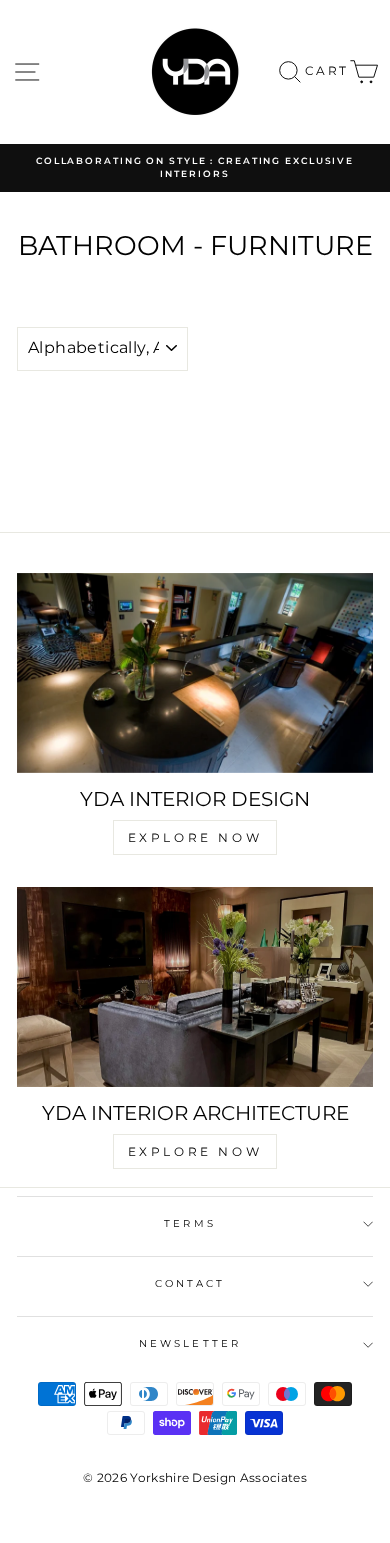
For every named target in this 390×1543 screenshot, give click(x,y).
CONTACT (190, 1283)
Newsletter (190, 1343)
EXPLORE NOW (195, 837)
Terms (189, 1223)
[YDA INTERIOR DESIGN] (195, 673)
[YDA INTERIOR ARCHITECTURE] (195, 987)
